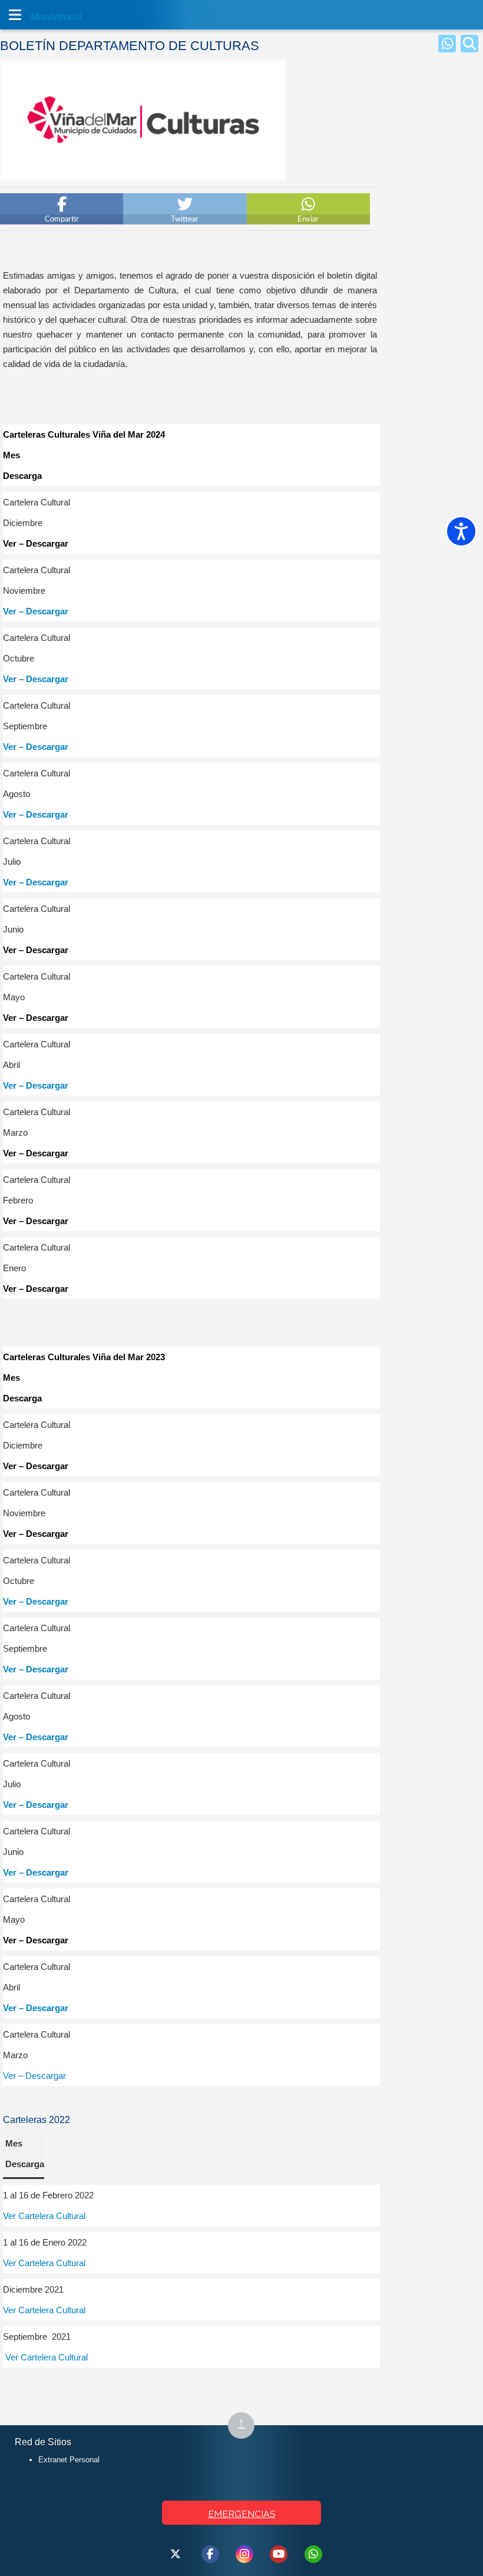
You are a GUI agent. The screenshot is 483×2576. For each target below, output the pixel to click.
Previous (13, 173)
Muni (42, 17)
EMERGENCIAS (241, 2514)
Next (273, 173)
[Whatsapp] (447, 44)
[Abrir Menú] (15, 15)
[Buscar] (469, 44)
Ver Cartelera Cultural (44, 2216)
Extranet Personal (69, 2460)
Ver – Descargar (36, 611)
